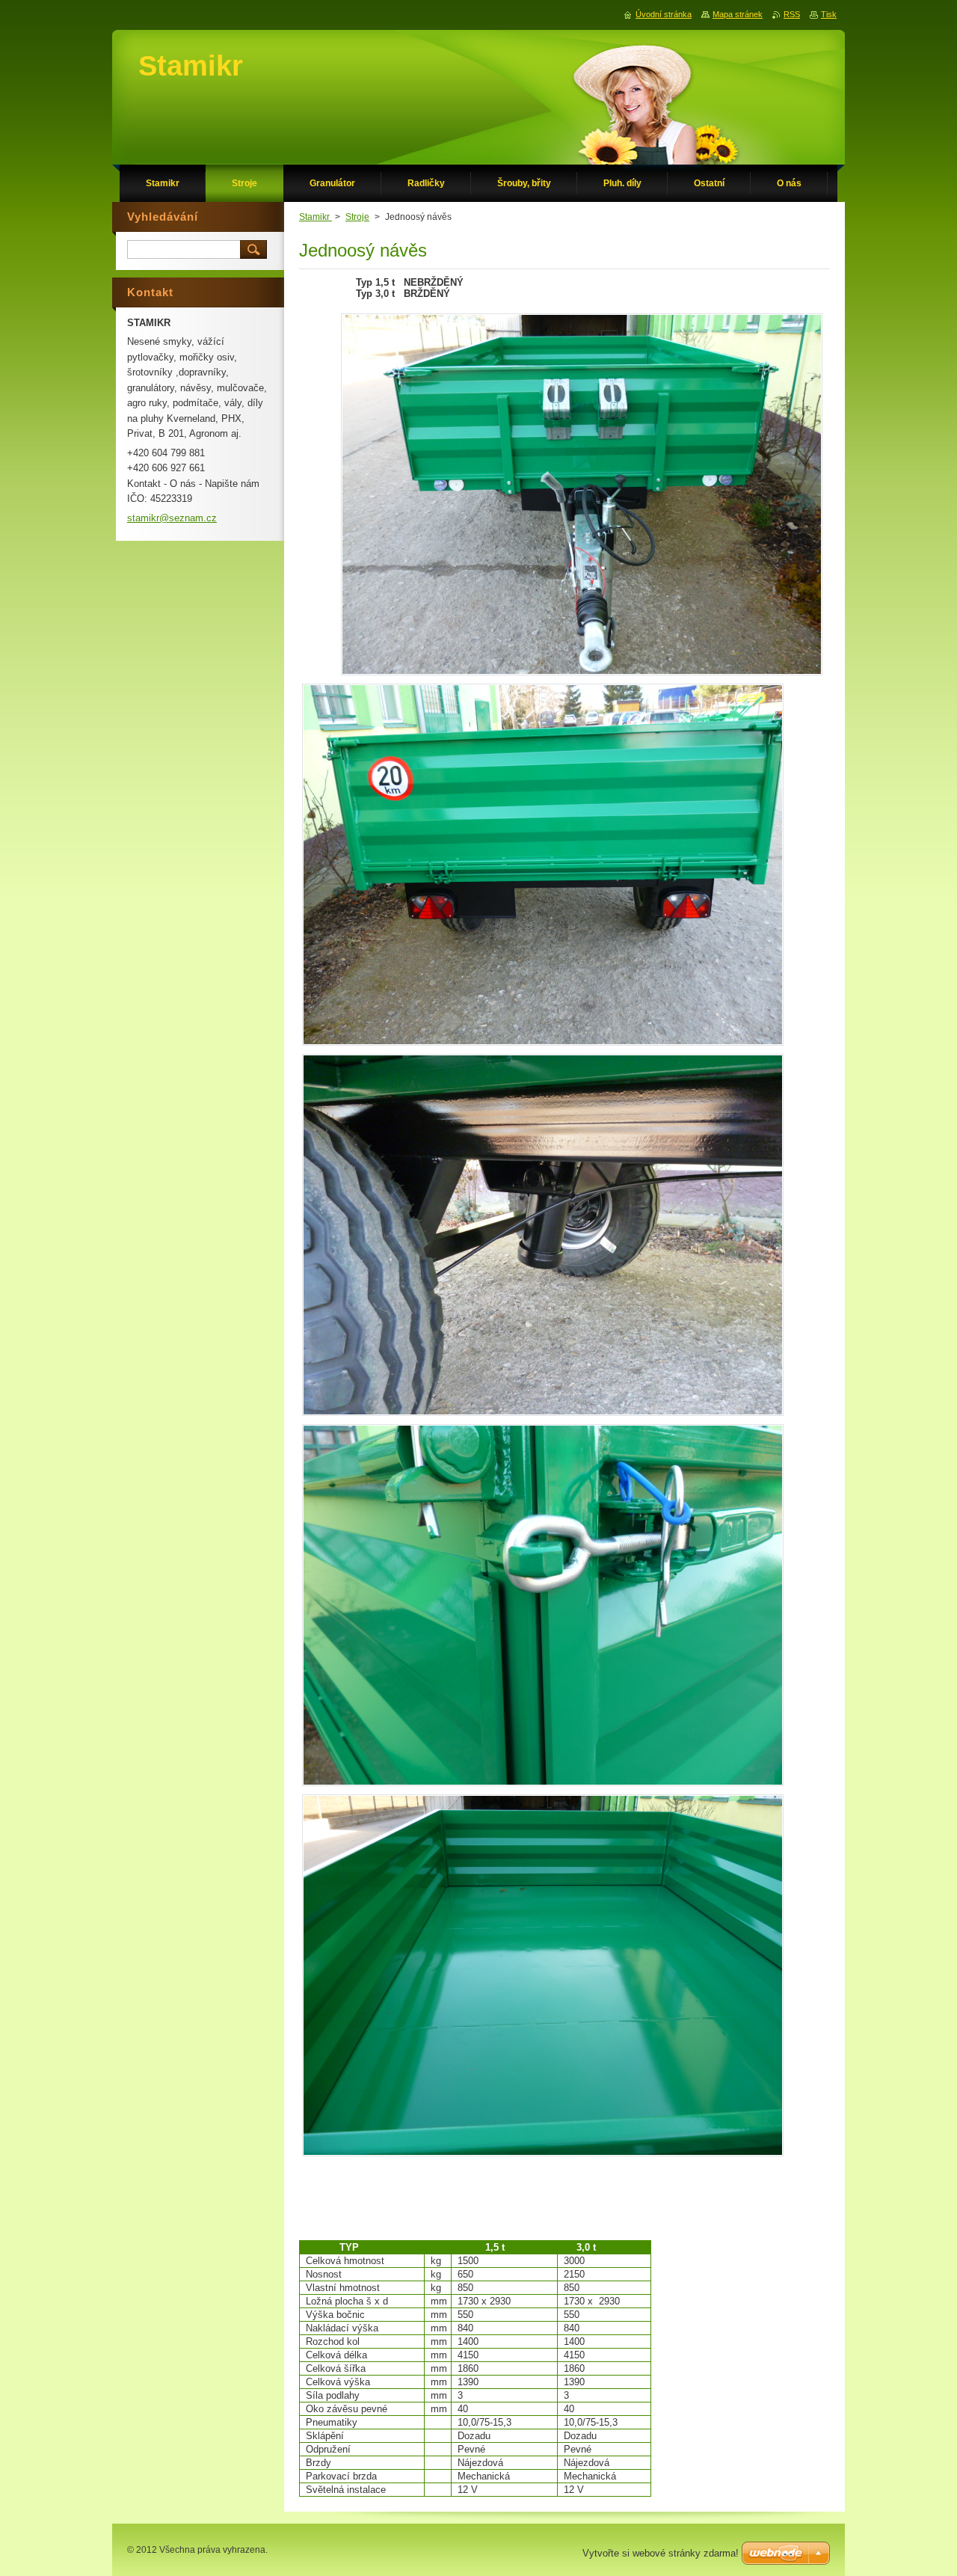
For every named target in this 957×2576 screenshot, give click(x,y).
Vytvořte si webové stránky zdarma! (661, 2553)
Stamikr (316, 217)
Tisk (829, 14)
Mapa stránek (738, 14)
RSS (792, 14)
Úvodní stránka (664, 14)
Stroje (357, 217)
